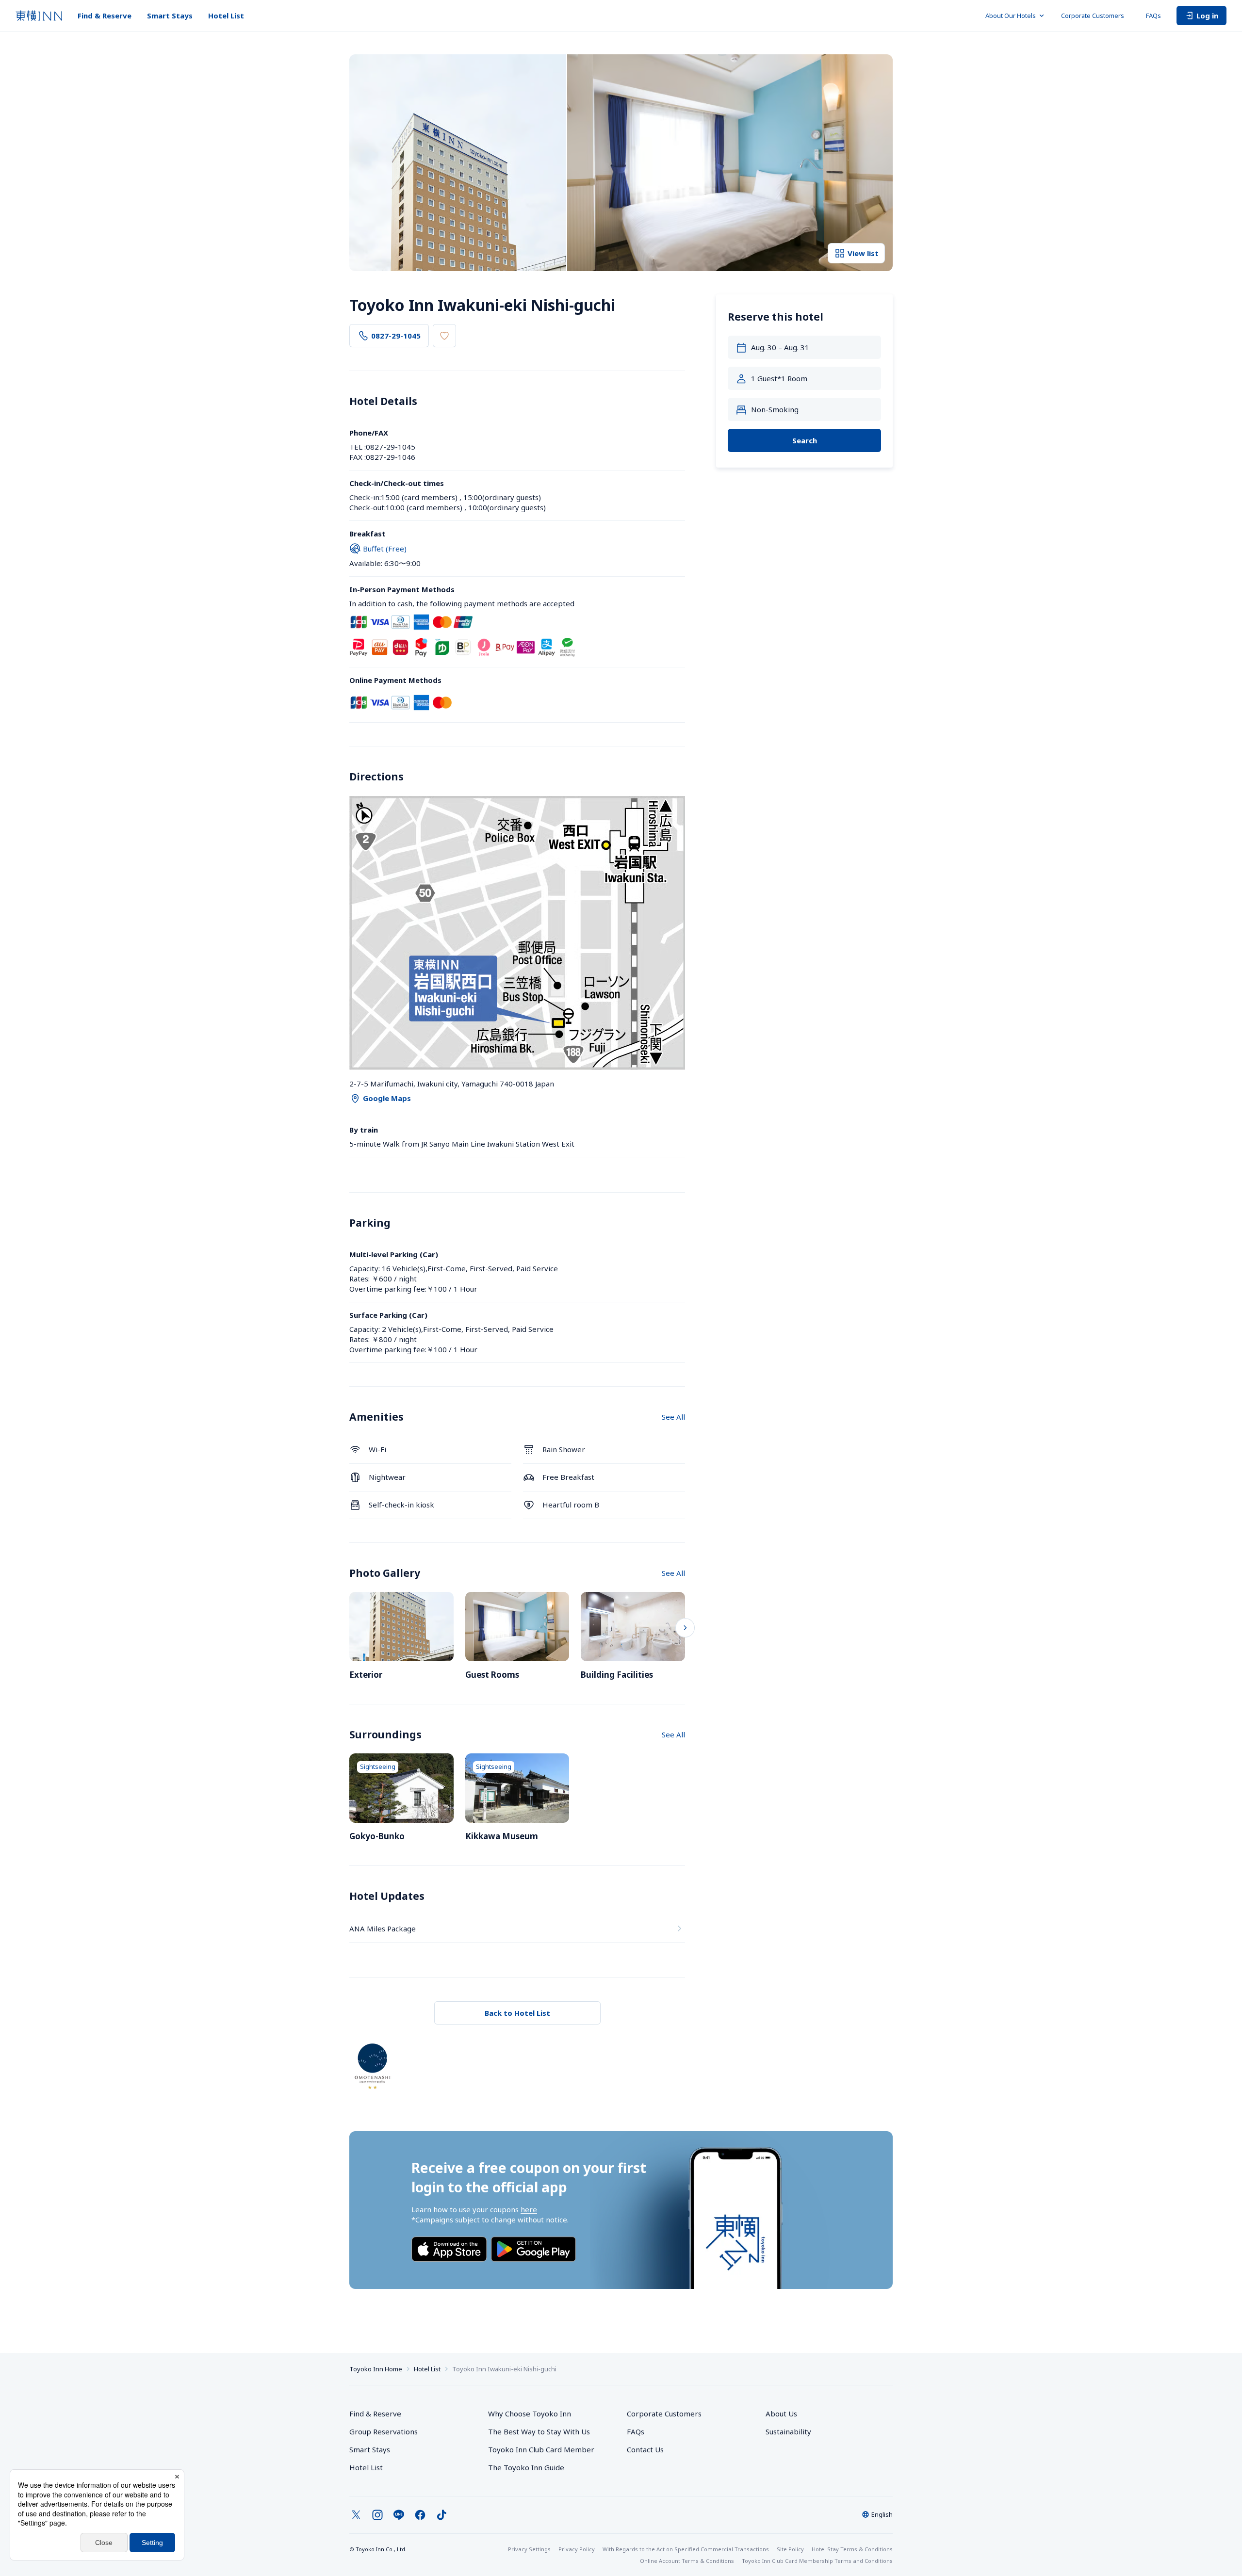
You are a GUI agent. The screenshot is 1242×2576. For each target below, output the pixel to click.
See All (673, 1417)
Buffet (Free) (385, 549)
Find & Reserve (105, 16)
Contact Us (645, 2449)
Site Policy (790, 2549)
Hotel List (226, 16)
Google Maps (387, 1098)
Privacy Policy (577, 2549)
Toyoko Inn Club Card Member (541, 2449)
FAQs (1153, 16)
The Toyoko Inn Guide (526, 2467)
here (529, 2209)
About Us (781, 2414)
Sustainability (788, 2431)
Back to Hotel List (517, 2013)
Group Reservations (384, 2431)
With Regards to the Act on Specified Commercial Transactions (686, 2549)
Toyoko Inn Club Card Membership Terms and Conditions (817, 2561)
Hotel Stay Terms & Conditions (852, 2549)
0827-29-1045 (396, 336)
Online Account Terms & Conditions (687, 2561)
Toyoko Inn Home (376, 2369)
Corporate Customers (1096, 16)
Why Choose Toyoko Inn (530, 2414)
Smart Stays (170, 16)
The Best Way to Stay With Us (539, 2431)
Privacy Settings (529, 2549)
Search (805, 440)
